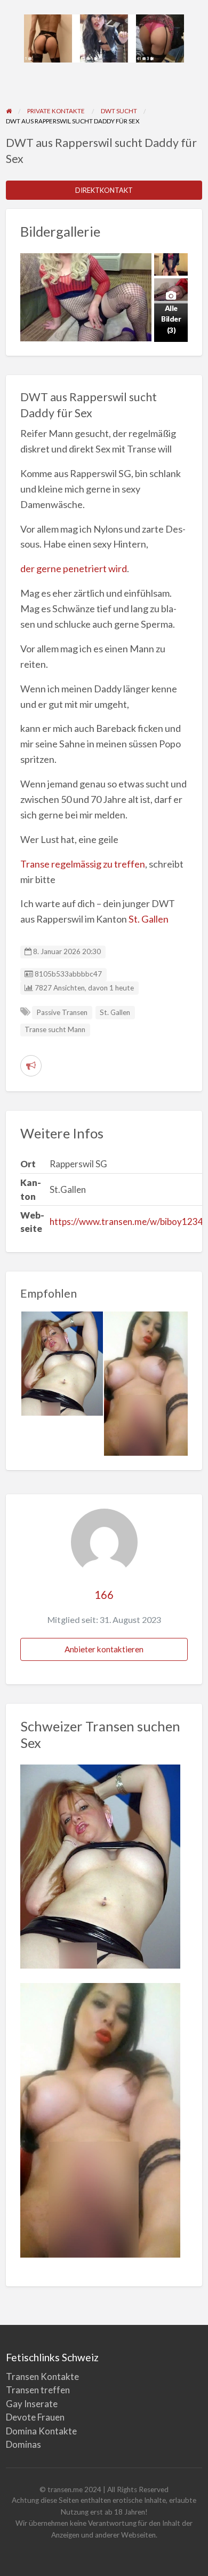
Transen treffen (38, 2390)
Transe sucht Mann (55, 1029)
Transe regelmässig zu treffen (83, 864)
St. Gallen (149, 919)
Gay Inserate (32, 2404)
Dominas (23, 2444)
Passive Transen (62, 1012)
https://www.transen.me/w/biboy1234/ (128, 1221)
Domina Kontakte (41, 2431)
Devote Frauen (35, 2417)
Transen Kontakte (42, 2376)
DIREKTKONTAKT (104, 190)
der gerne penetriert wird (74, 568)
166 (104, 1595)
